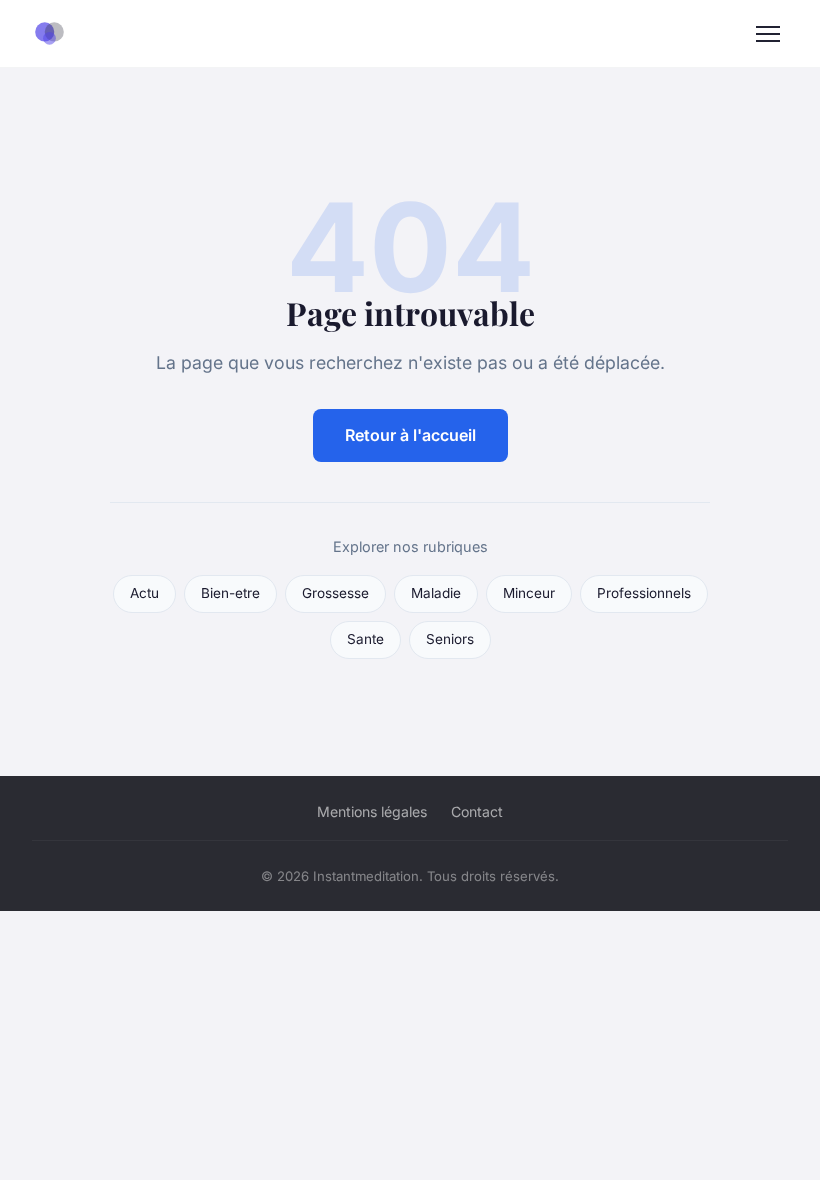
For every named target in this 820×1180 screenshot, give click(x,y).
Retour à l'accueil (410, 435)
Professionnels (644, 593)
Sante (365, 639)
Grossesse (335, 593)
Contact (477, 811)
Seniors (450, 639)
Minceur (529, 593)
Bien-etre (230, 593)
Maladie (436, 593)
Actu (144, 593)
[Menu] (768, 34)
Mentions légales (372, 811)
